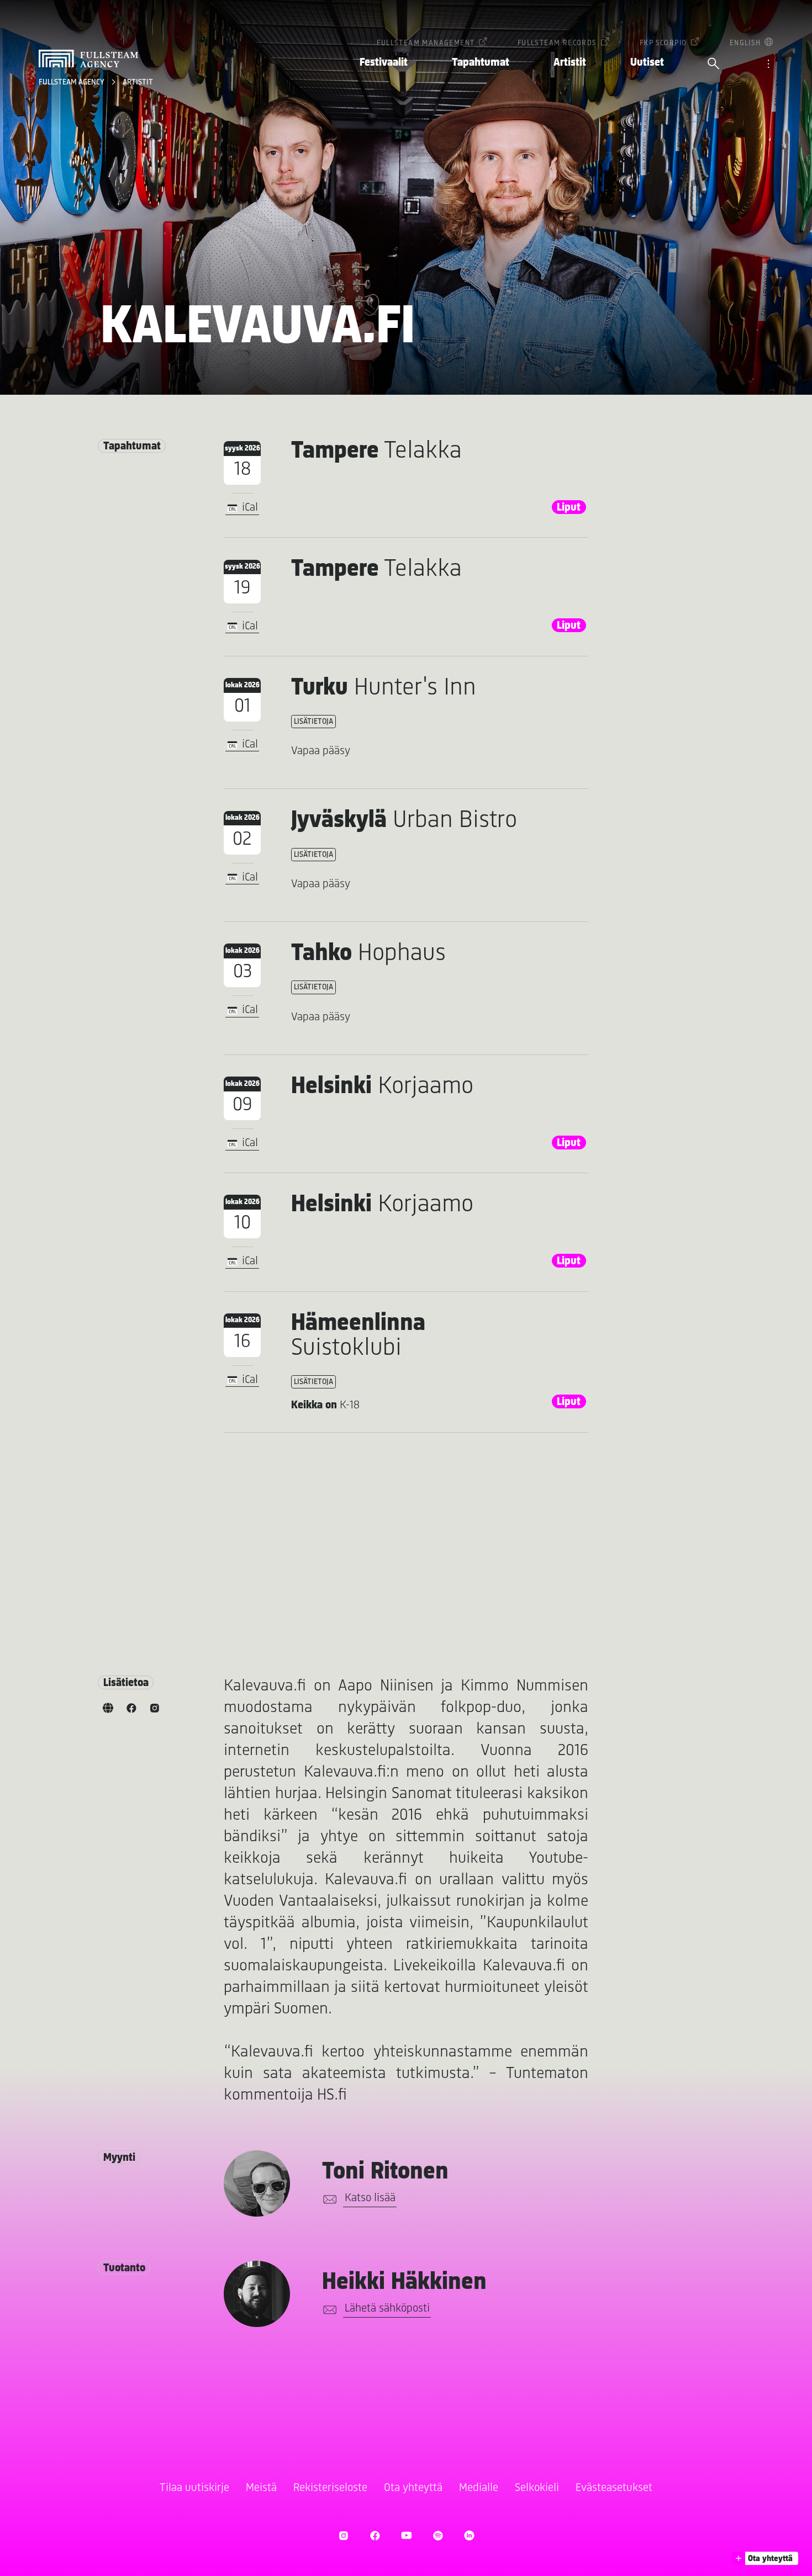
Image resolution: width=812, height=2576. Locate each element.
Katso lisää (370, 2198)
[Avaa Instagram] (343, 2535)
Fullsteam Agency (72, 83)
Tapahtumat (481, 63)
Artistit (570, 63)
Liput (569, 508)
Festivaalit (384, 63)
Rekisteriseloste (330, 2488)
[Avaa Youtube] (406, 2535)
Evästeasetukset (614, 2488)
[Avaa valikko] (768, 65)
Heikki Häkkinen (404, 2283)
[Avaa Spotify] (438, 2535)
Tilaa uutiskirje (194, 2488)
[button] (765, 2558)
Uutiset (647, 63)
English (745, 43)
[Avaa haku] (714, 65)
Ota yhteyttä (413, 2488)
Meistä (261, 2488)
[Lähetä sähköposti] (328, 2199)
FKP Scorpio (663, 43)
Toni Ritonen (385, 2172)
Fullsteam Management (426, 43)
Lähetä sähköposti (387, 2309)
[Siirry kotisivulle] (88, 59)
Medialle (479, 2488)
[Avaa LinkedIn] (469, 2535)
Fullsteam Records (557, 43)
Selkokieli (537, 2488)
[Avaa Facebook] (375, 2535)
